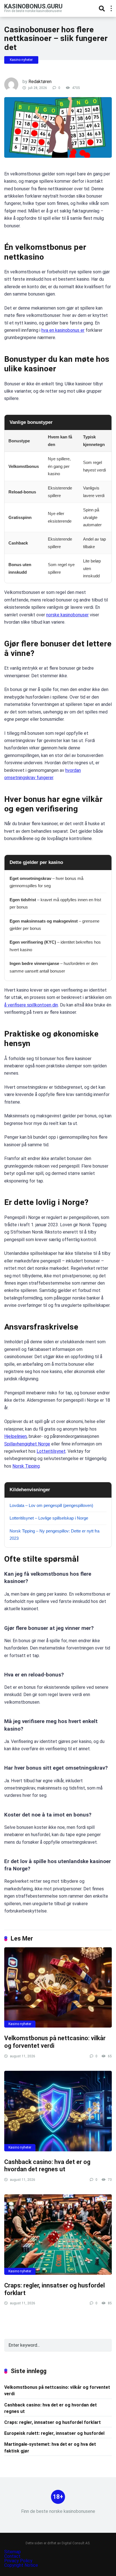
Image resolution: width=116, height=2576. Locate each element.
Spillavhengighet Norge (27, 1444)
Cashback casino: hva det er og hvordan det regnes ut (47, 2166)
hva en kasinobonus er (63, 330)
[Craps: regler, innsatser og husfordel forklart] (58, 2235)
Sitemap (13, 2552)
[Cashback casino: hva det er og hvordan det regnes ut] (58, 2111)
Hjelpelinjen (15, 1436)
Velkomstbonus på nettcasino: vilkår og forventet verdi (57, 2390)
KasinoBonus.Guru (33, 6)
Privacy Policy (19, 2561)
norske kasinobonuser (67, 615)
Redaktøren (40, 82)
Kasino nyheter (21, 60)
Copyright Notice (21, 2565)
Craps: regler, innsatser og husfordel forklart (53, 2422)
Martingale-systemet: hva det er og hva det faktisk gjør (50, 2447)
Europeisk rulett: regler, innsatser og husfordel (54, 2433)
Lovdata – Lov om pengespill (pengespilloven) (51, 1505)
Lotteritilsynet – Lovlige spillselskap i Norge (49, 1518)
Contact (12, 2556)
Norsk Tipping (26, 1466)
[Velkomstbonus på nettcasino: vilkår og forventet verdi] (58, 1988)
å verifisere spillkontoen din (31, 1005)
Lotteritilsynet (51, 1451)
